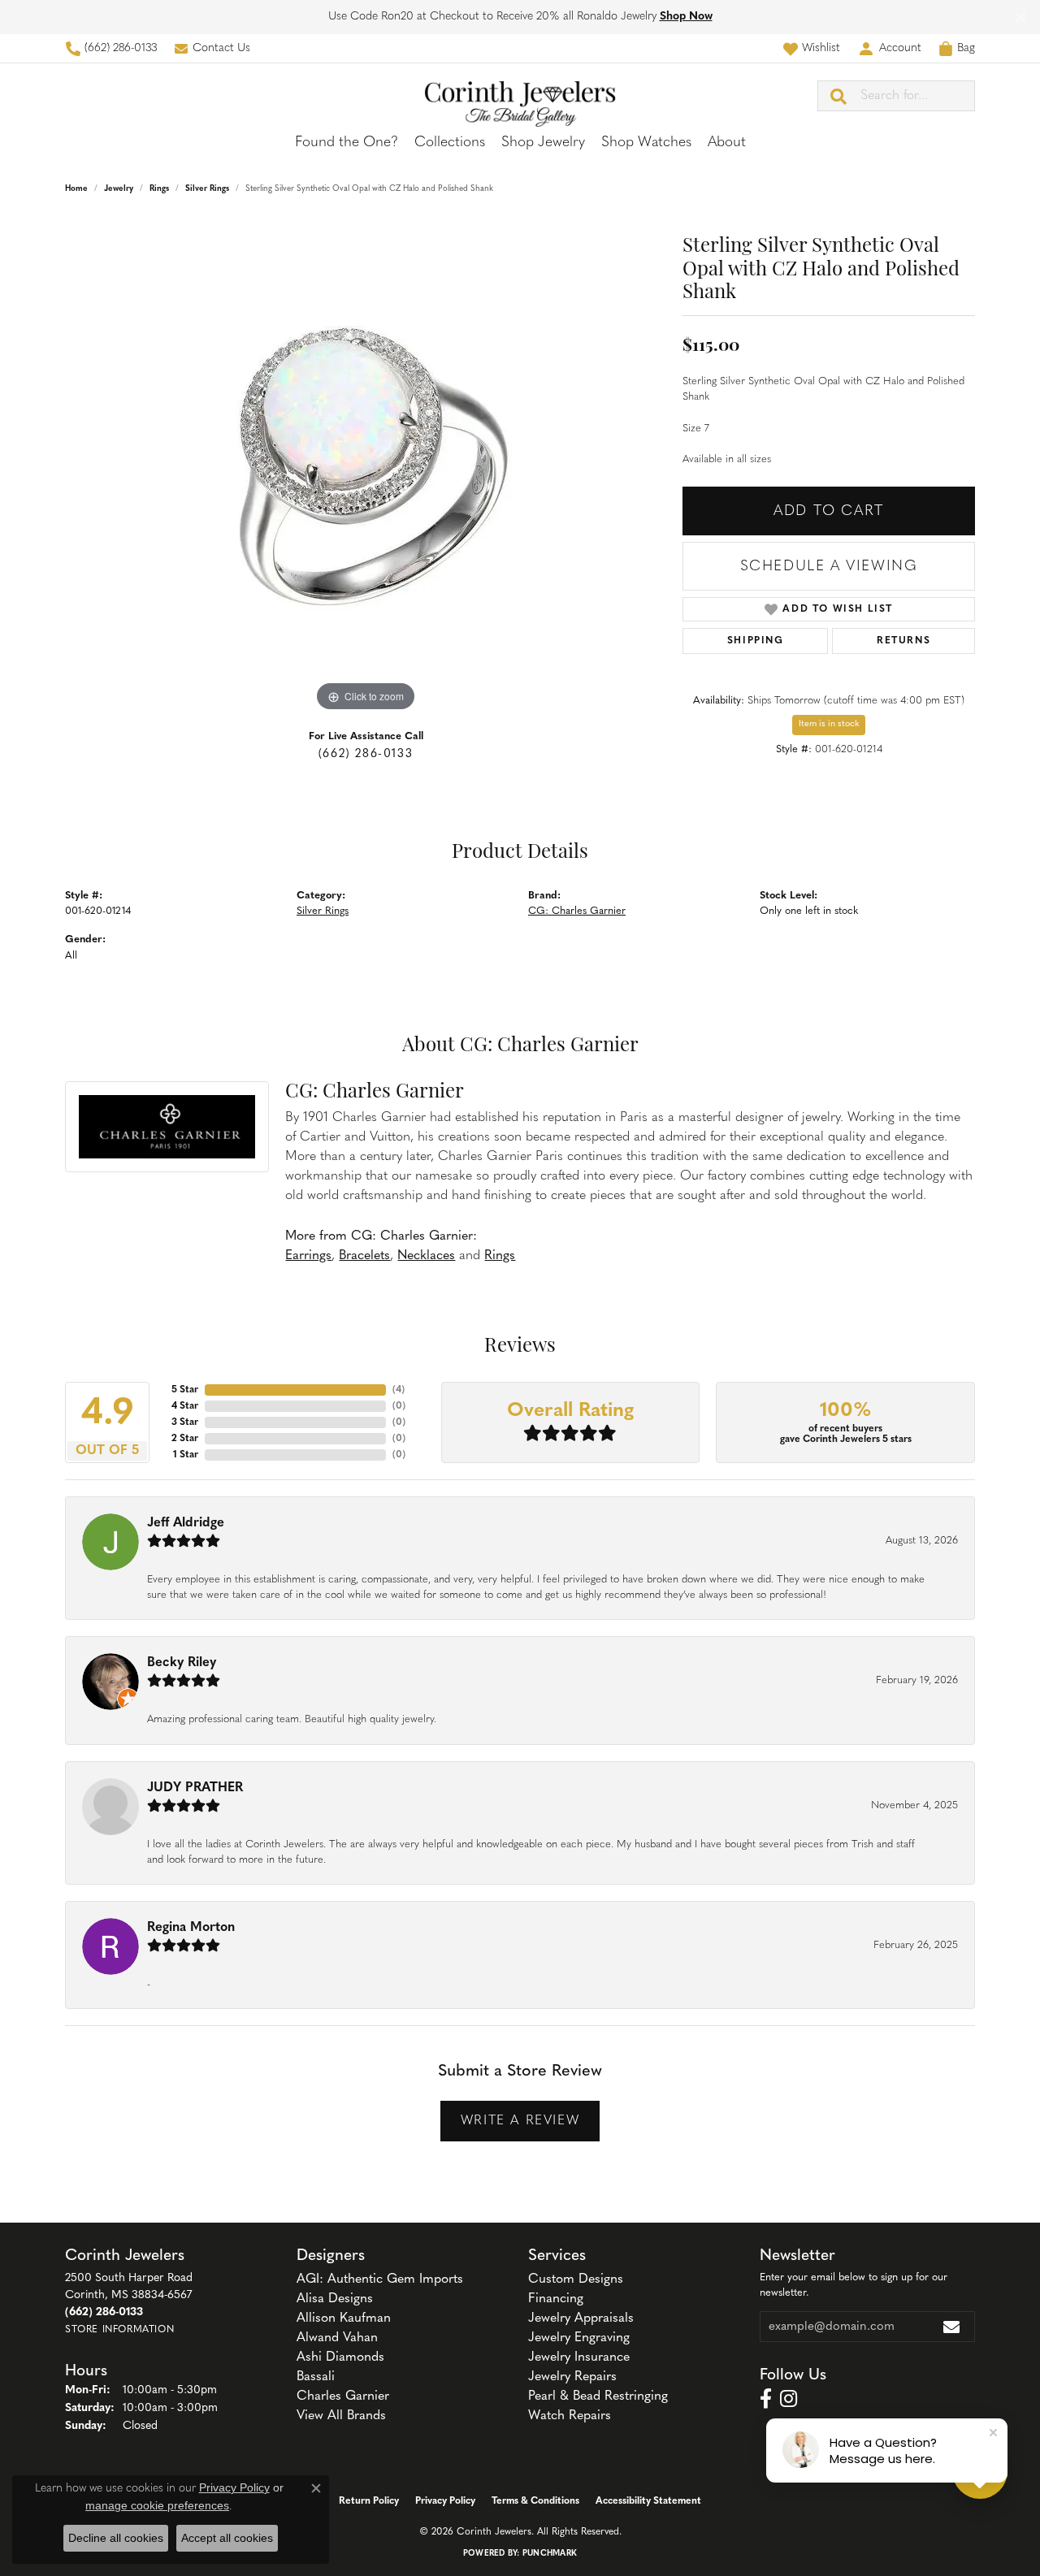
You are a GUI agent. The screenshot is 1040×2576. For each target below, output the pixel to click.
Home (76, 189)
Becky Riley (182, 1663)
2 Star (185, 1439)
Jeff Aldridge (186, 1523)
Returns (903, 641)
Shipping (756, 641)
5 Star (185, 1390)
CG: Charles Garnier (577, 911)
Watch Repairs (570, 2416)
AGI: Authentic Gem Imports (380, 2279)
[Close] (1020, 17)
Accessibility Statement (648, 2501)
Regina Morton (191, 1928)
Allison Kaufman (344, 2318)
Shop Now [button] (686, 17)
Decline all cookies (116, 2538)
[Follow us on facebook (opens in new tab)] (766, 2399)
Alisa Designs (335, 2299)
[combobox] (917, 96)
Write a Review (520, 2121)
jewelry (119, 189)
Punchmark (550, 2554)
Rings (159, 189)
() (399, 1390)
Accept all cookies (227, 2538)
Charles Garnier (343, 2396)
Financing (556, 2299)
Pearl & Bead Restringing (598, 2396)
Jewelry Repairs (572, 2377)
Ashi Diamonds (340, 2357)
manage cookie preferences (157, 2505)
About (727, 143)
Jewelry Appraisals (581, 2318)
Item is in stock (829, 724)
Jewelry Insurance (579, 2357)
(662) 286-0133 (366, 754)
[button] (811, 48)
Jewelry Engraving (579, 2338)
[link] (111, 48)
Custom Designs (576, 2279)
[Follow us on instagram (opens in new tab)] (789, 2399)
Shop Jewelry (543, 143)
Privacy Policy (445, 2501)
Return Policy (369, 2501)
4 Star (185, 1406)
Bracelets (364, 1256)
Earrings (308, 1256)
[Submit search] (839, 96)
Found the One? (347, 143)
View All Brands (341, 2416)
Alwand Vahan (337, 2338)
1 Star (186, 1455)
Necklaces (426, 1256)
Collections (450, 143)
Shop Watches (646, 143)
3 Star (185, 1422)
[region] (366, 472)
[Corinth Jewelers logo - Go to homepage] (520, 95)
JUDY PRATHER (195, 1788)
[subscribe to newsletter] (952, 2327)
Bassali (316, 2377)
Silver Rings (207, 189)
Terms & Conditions (535, 2501)
